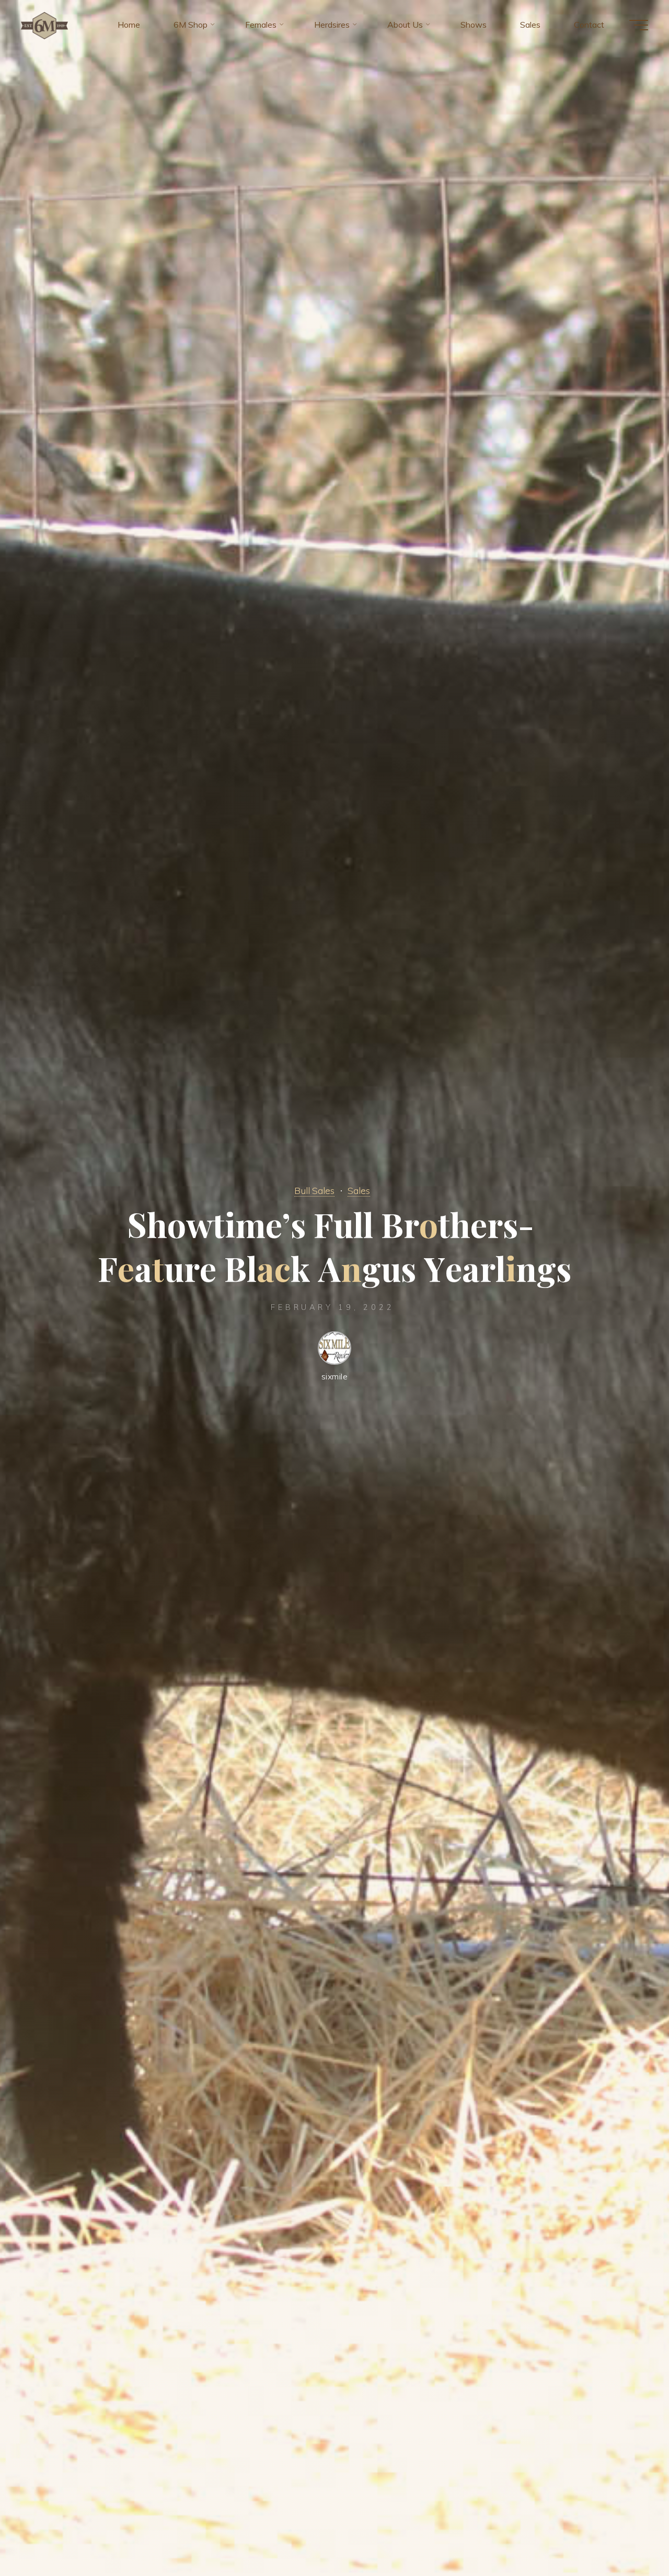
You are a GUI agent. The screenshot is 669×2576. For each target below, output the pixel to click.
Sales (359, 1190)
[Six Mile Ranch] (44, 25)
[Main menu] (639, 25)
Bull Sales (314, 1190)
